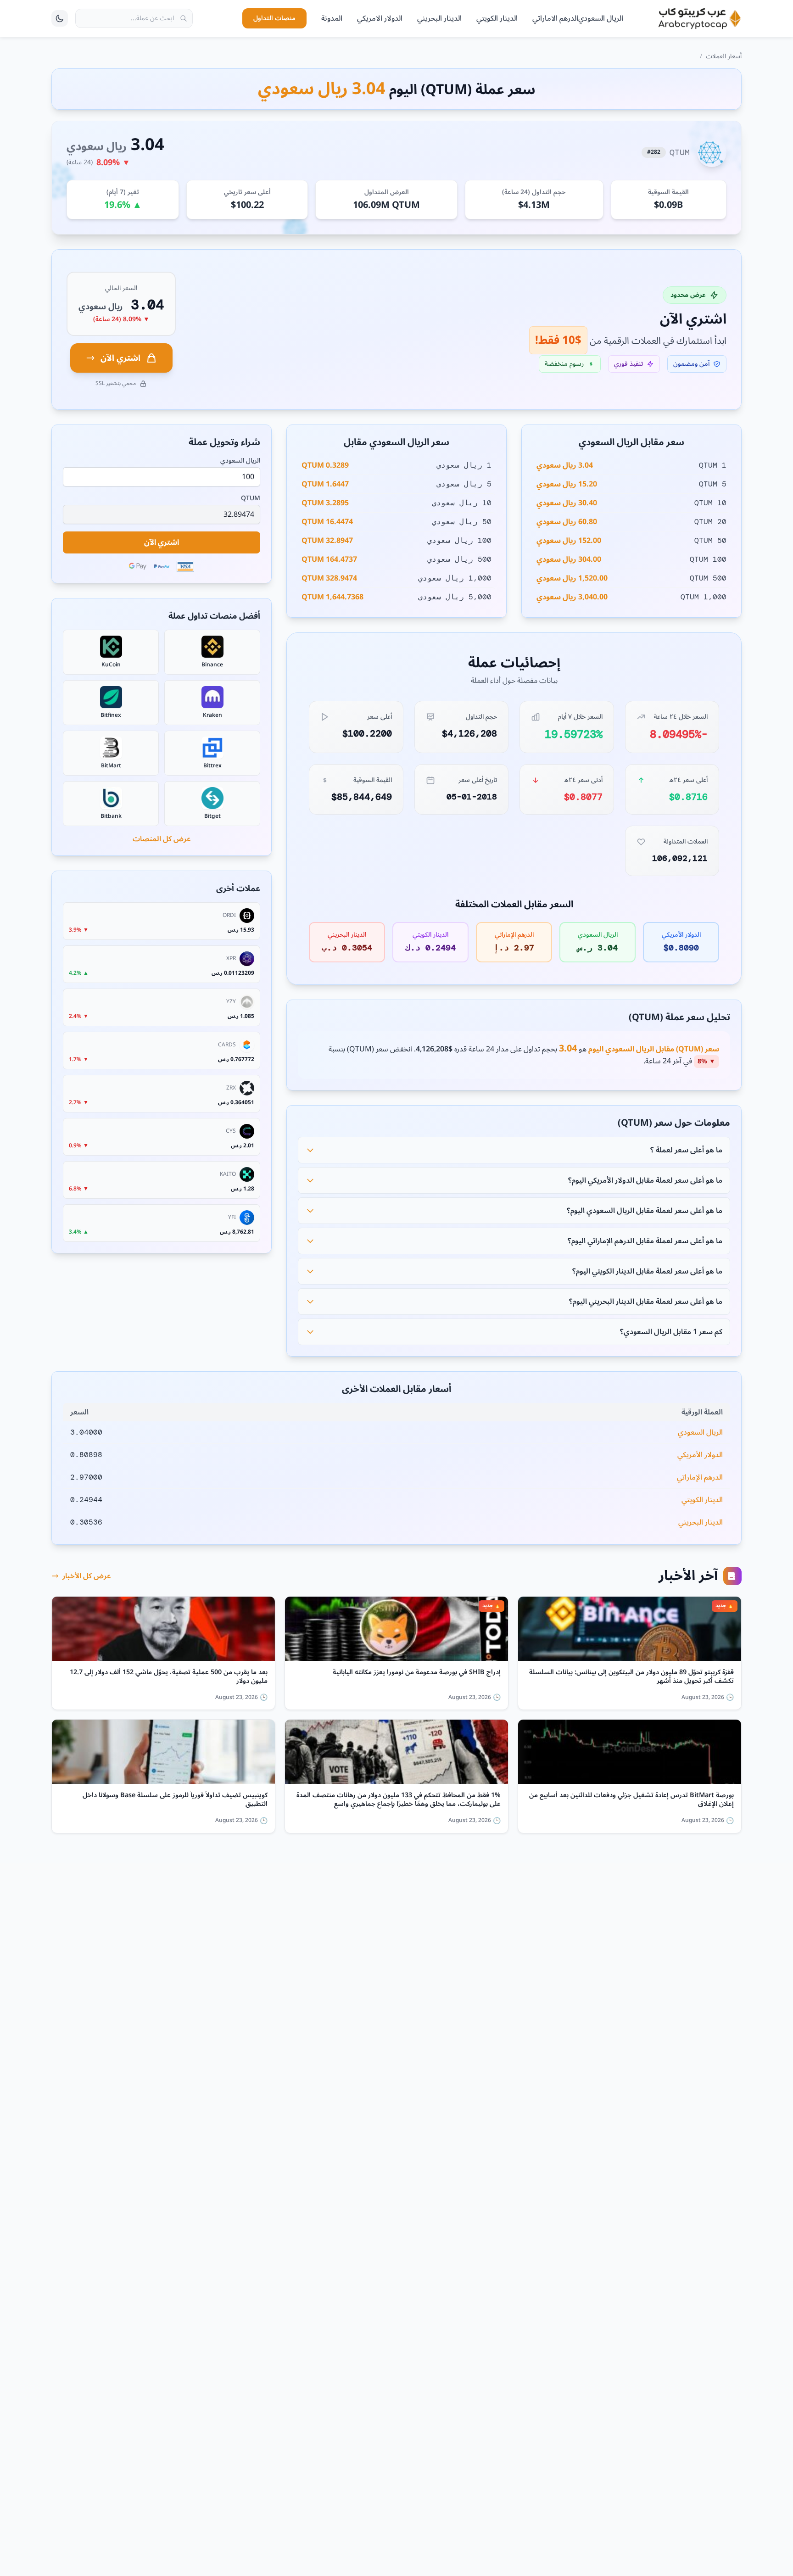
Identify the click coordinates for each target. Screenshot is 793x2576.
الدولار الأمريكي (700, 1455)
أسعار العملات (724, 56)
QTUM (251, 498)
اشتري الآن (120, 358)
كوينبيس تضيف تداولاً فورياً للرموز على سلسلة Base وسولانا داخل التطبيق (175, 1800)
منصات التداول (274, 18)
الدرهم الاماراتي (555, 18)
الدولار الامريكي (380, 18)
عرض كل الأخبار (87, 1576)
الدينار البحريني (439, 18)
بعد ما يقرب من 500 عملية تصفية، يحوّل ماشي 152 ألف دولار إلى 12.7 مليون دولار (169, 1677)
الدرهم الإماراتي (700, 1477)
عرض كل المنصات (162, 839)
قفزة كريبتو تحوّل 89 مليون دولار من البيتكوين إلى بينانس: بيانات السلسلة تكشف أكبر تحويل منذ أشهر (631, 1677)
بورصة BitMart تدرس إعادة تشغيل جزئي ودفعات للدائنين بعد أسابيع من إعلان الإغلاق (631, 1800)
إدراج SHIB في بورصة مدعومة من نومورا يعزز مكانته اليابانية (417, 1674)
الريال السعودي (601, 18)
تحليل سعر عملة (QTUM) (679, 1017)
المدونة (332, 18)
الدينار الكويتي (497, 18)
